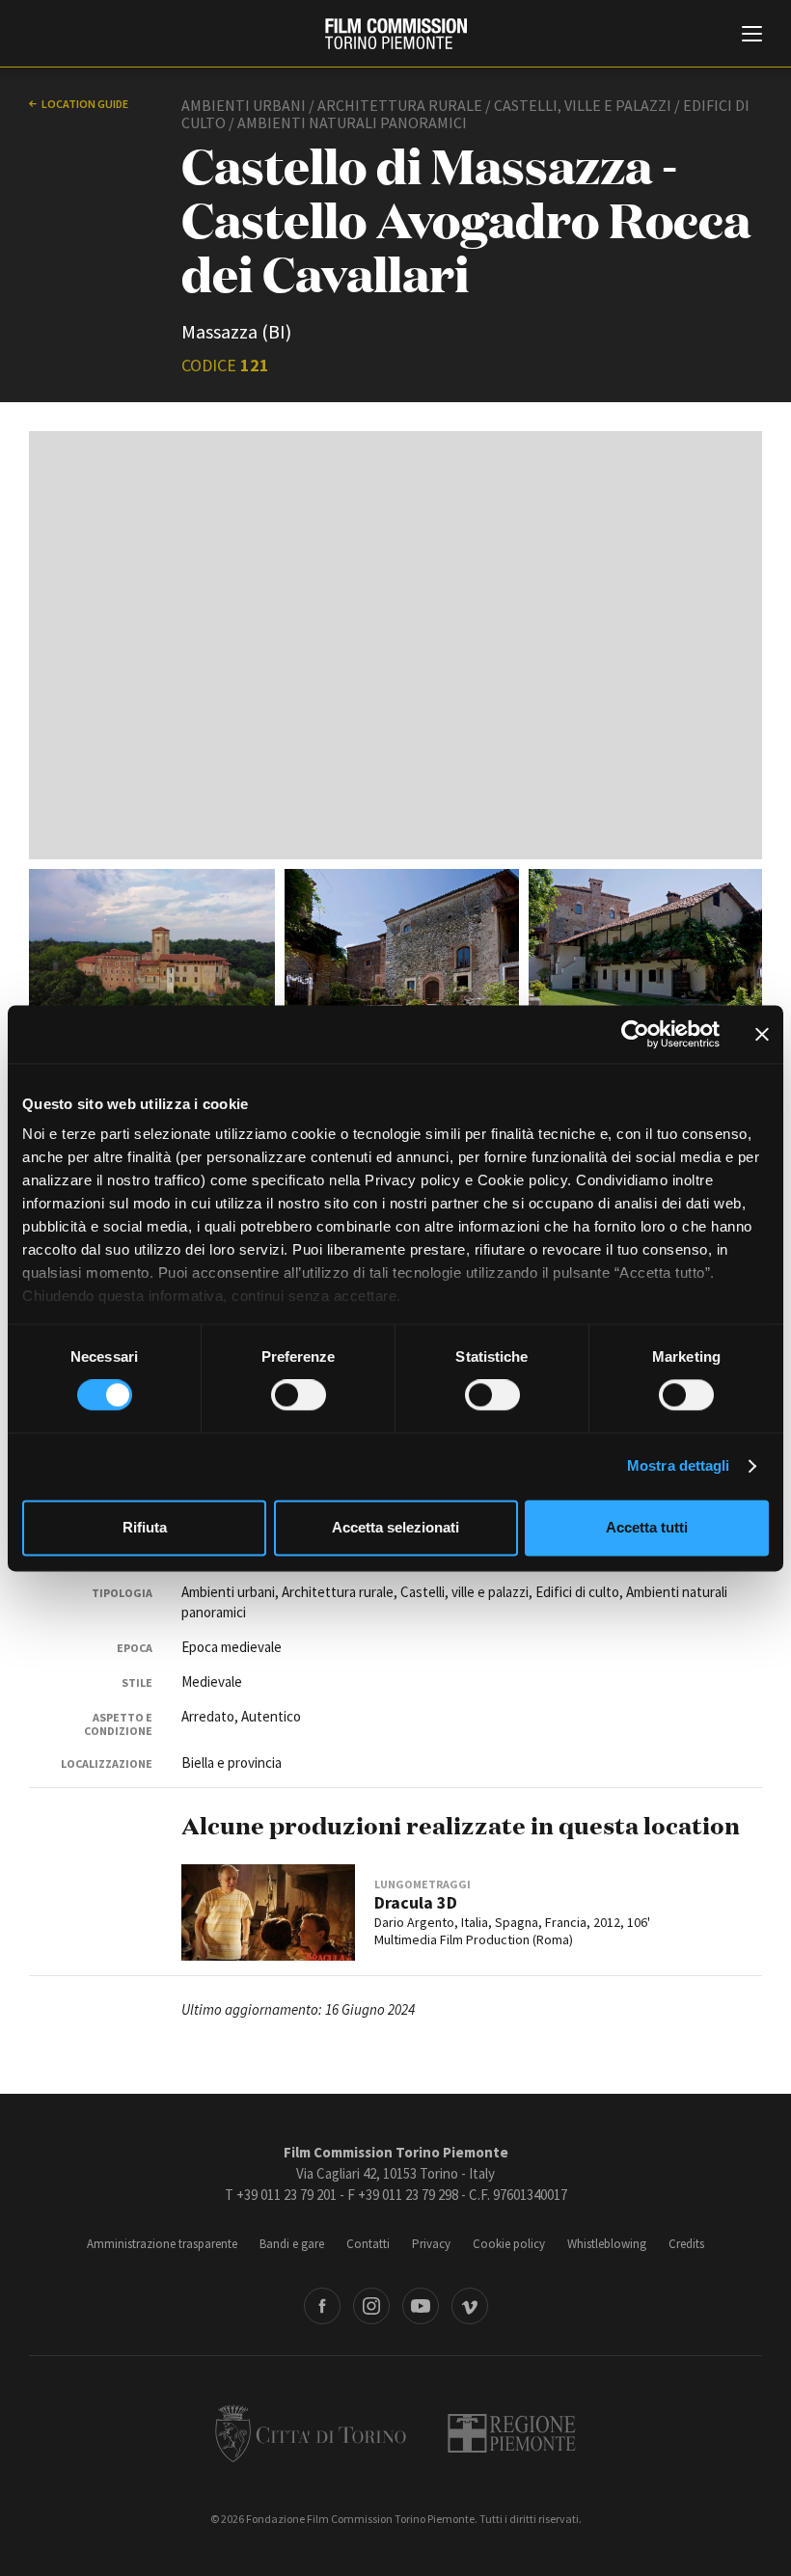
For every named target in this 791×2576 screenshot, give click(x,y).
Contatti (368, 2244)
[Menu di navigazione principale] (752, 36)
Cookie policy (509, 2244)
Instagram (371, 2306)
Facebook (322, 2306)
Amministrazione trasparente (162, 2244)
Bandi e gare (292, 2244)
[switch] (299, 1396)
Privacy (431, 2244)
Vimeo (470, 2306)
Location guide (85, 104)
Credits (686, 2244)
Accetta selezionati (395, 1527)
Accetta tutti (647, 1527)
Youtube (421, 2306)
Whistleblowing (607, 2244)
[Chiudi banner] (762, 1034)
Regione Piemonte (512, 2433)
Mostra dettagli (679, 1466)
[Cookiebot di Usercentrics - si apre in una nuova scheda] (635, 1034)
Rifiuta (145, 1527)
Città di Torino (311, 2433)
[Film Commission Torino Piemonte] (396, 34)
